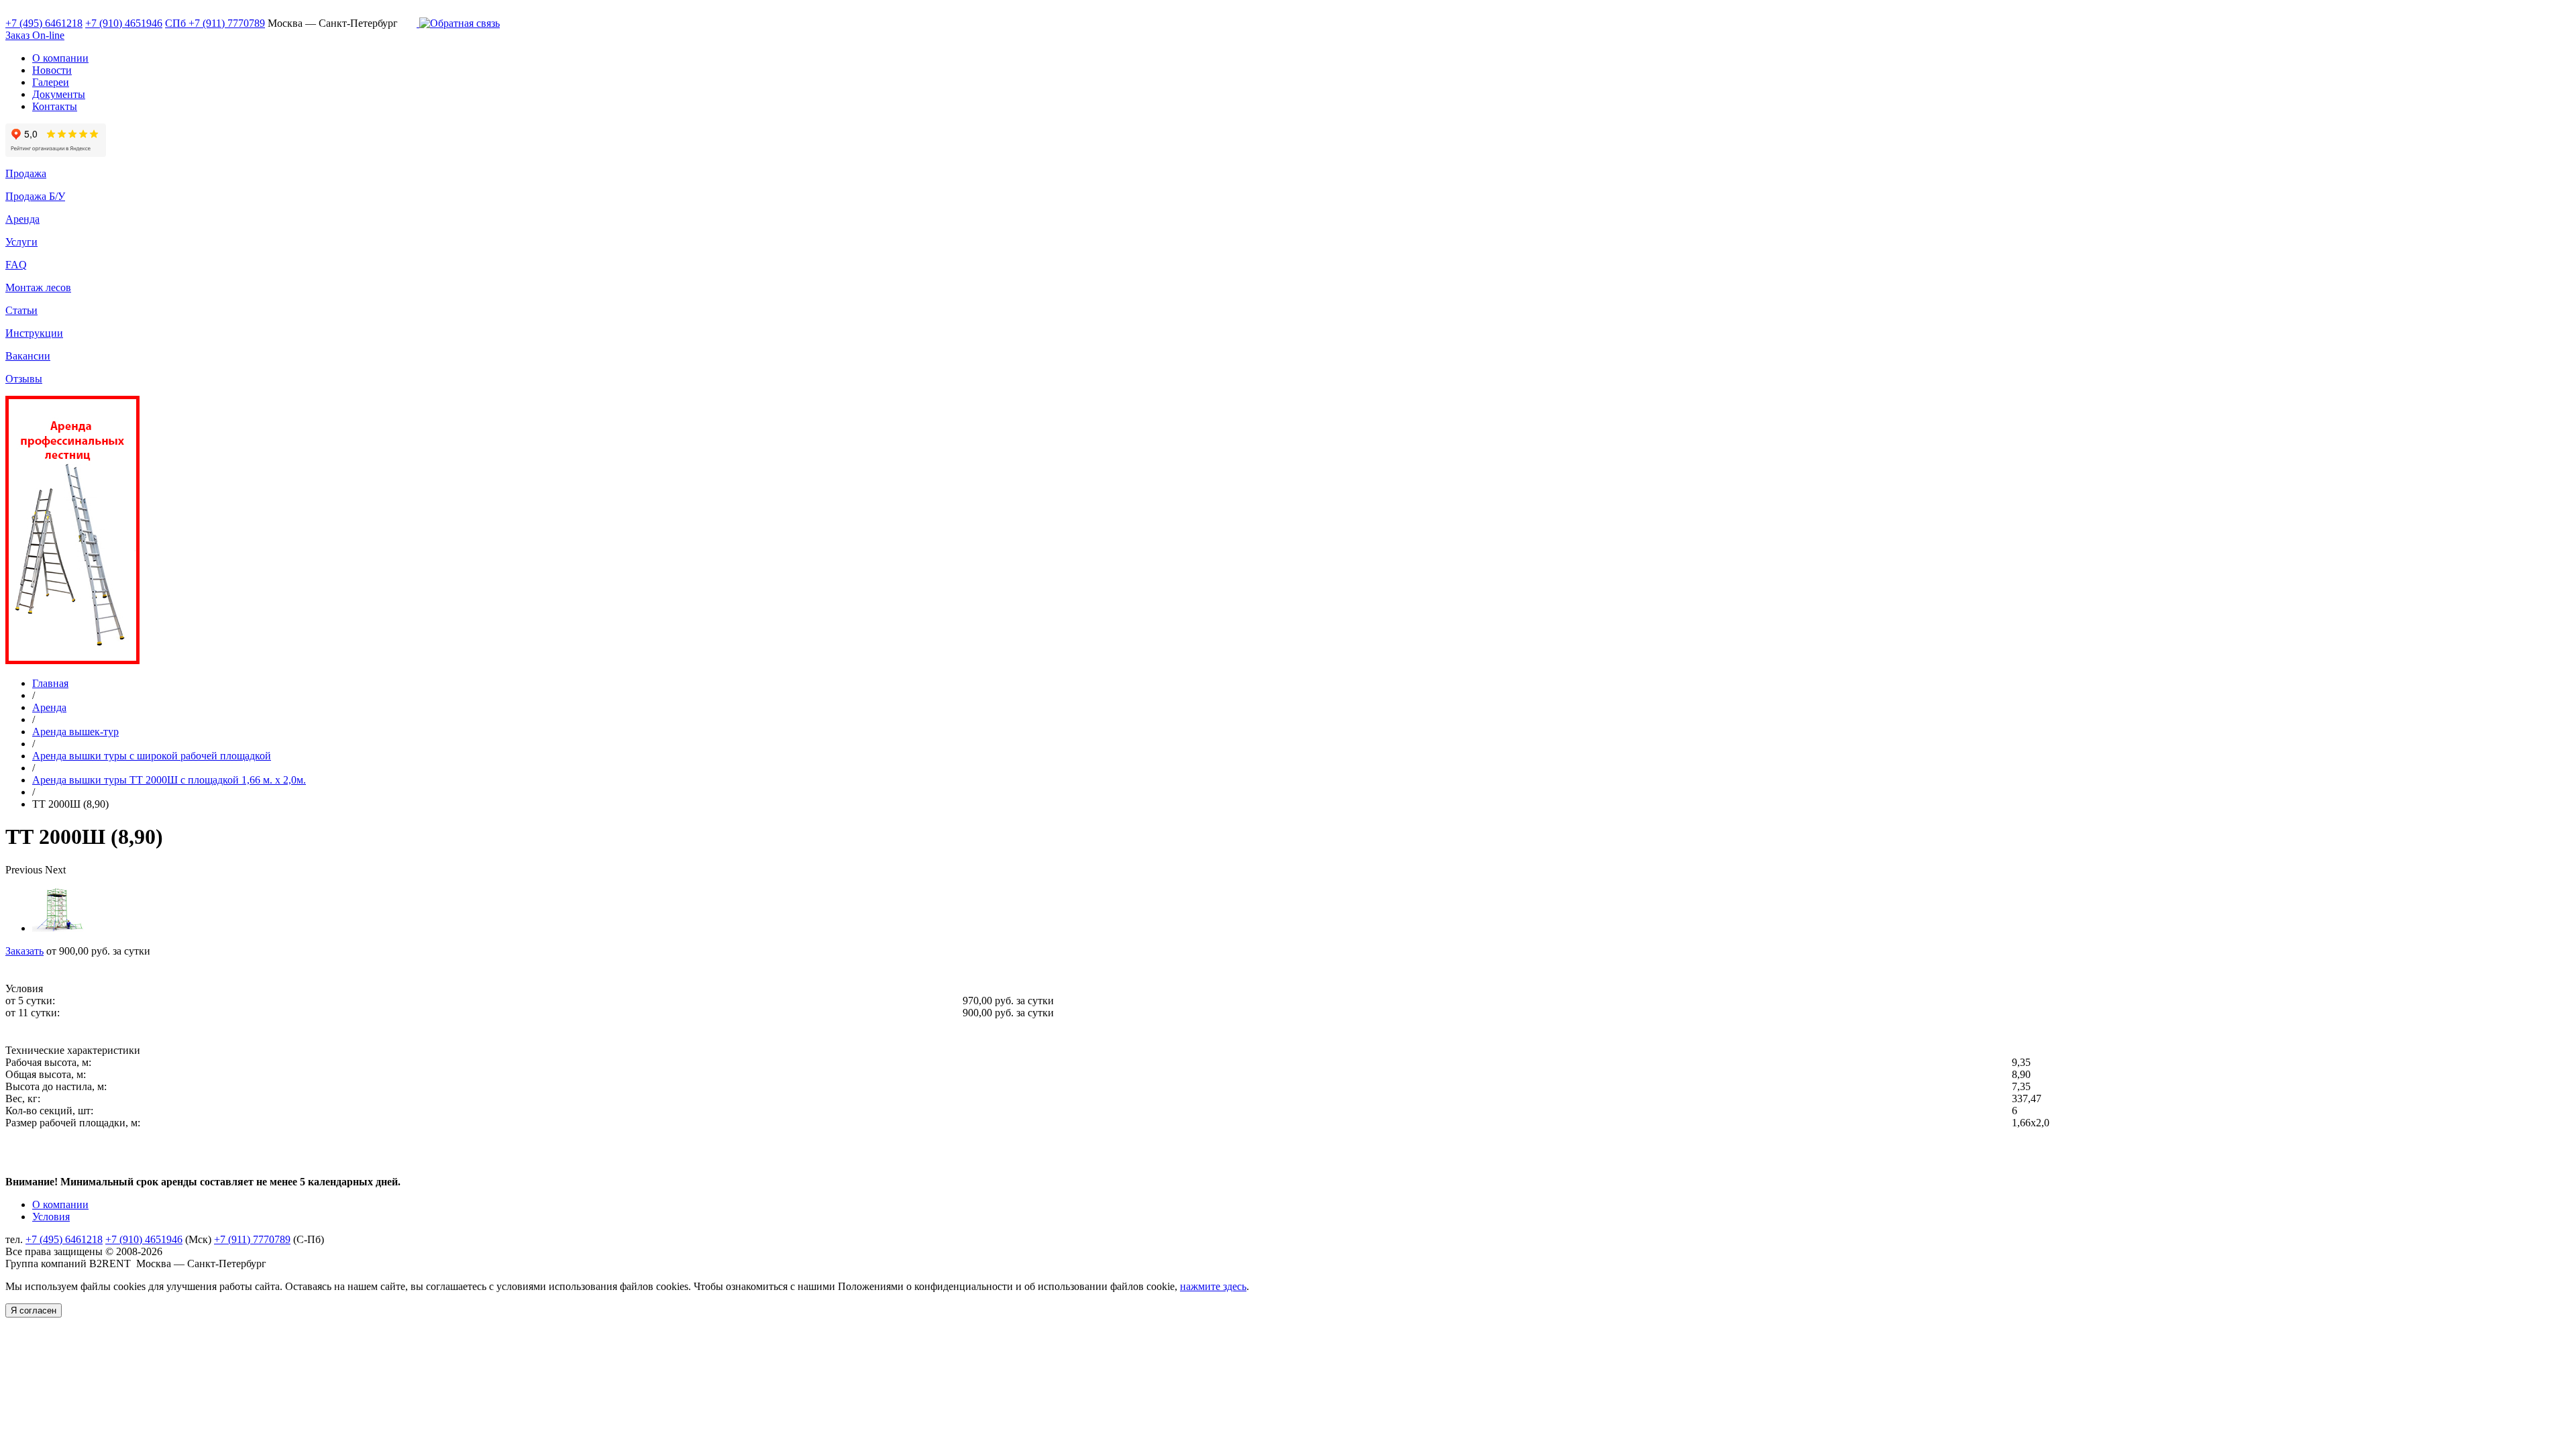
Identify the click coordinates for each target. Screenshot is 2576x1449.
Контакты (55, 106)
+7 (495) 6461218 (44, 23)
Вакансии (28, 356)
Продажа (26, 173)
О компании (60, 58)
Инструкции (34, 333)
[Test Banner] (72, 660)
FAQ (16, 265)
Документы (59, 94)
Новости (52, 70)
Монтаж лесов (38, 287)
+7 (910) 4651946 (124, 23)
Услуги (21, 242)
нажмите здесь (1213, 1286)
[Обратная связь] (458, 23)
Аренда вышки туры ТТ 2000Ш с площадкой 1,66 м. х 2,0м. (169, 780)
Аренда (22, 219)
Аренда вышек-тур (75, 732)
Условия (51, 1217)
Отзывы (24, 379)
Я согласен (34, 1310)
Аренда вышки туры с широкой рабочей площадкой (152, 756)
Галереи (51, 82)
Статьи (21, 310)
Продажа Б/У (35, 196)
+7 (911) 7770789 (252, 1239)
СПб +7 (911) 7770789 (215, 23)
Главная (50, 683)
